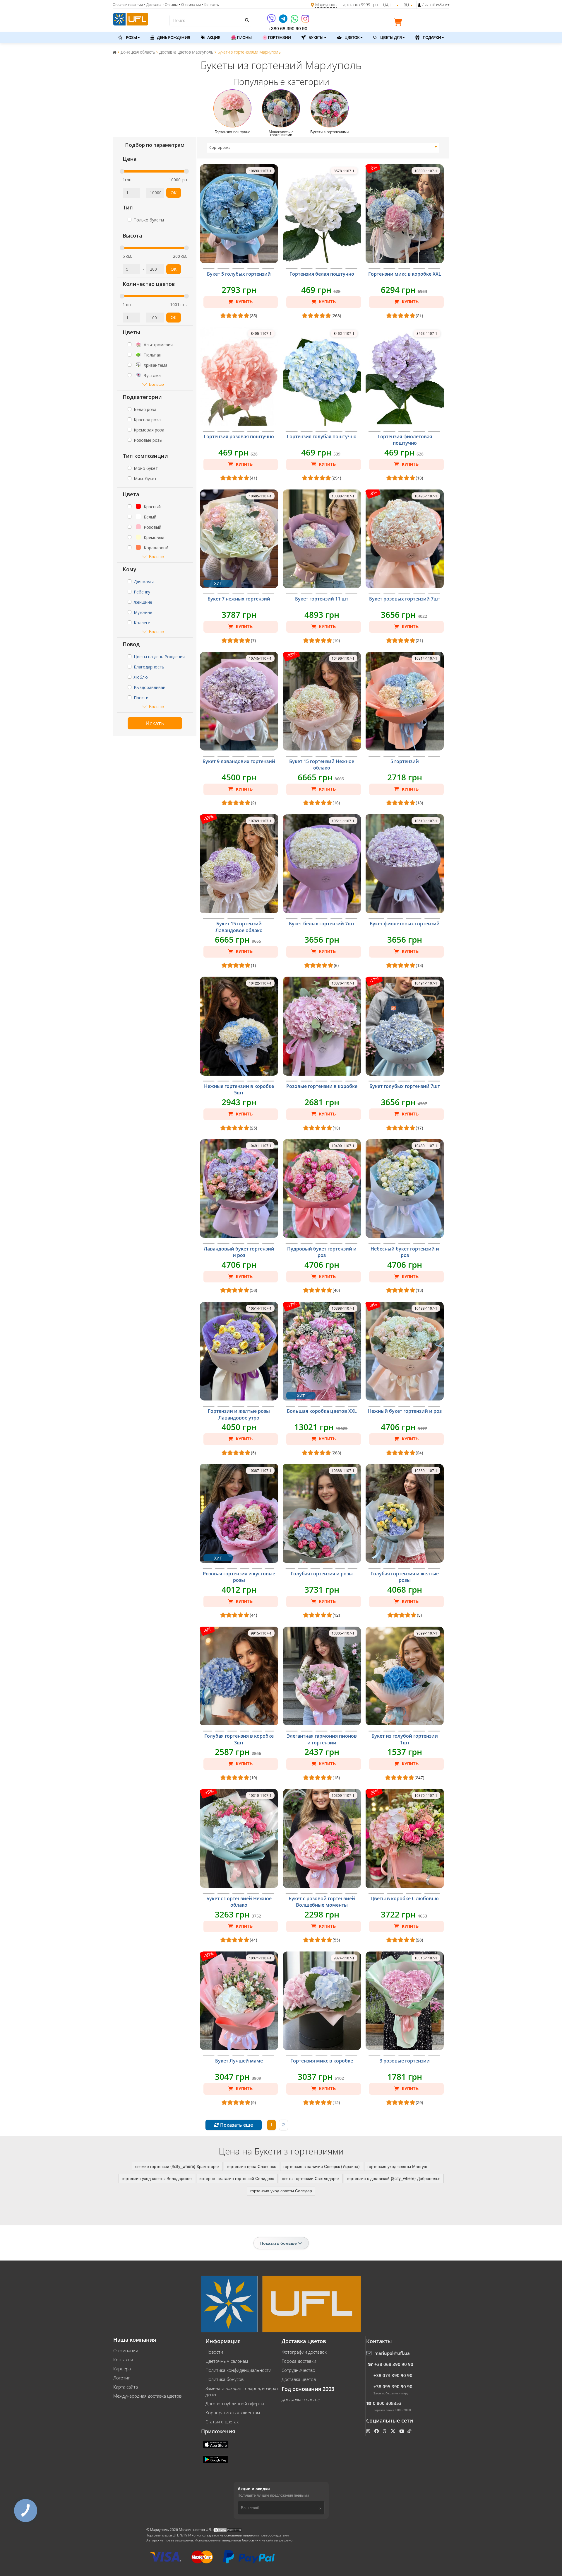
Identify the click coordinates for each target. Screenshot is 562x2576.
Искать (155, 723)
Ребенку (142, 592)
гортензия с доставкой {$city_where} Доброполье (394, 2178)
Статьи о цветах (222, 2422)
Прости (141, 698)
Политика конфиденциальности (238, 2370)
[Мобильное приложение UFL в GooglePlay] (216, 2459)
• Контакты (211, 5)
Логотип (122, 2378)
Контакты (123, 2360)
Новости (214, 2352)
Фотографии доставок (304, 2352)
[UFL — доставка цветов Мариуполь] (131, 18)
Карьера (122, 2369)
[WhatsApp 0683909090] (295, 21)
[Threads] (385, 2431)
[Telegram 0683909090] (284, 21)
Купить (244, 302)
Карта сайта (126, 2387)
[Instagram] (305, 21)
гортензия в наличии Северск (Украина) (322, 2166)
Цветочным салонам (227, 2361)
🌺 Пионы (241, 37)
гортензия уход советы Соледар (281, 2191)
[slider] (122, 171)
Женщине (143, 602)
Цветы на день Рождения (159, 657)
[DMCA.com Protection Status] (227, 2530)
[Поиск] (246, 20)
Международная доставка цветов (147, 2396)
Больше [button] (156, 384)
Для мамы (144, 582)
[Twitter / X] (394, 2431)
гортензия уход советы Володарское (157, 2178)
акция (213, 37)
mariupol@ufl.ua (392, 2353)
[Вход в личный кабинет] (419, 5)
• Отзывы (170, 5)
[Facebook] (377, 2431)
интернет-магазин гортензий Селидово (237, 2178)
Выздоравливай (150, 687)
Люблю (141, 677)
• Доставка (153, 5)
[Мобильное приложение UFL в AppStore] (216, 2444)
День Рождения (173, 37)
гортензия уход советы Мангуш (397, 2166)
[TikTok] (410, 2431)
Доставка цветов (299, 2379)
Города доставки (299, 2361)
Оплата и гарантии (128, 5)
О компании (126, 2350)
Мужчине (143, 612)
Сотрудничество (298, 2370)
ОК (174, 193)
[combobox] (323, 148)
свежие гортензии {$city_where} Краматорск (177, 2166)
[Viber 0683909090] (272, 21)
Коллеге (142, 623)
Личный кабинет (436, 5)
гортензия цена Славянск (251, 2166)
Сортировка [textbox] (220, 147)
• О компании (190, 5)
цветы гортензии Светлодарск (311, 2178)
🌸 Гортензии (276, 37)
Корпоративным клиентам (233, 2413)
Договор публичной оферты (235, 2403)
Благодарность (149, 667)
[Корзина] (399, 23)
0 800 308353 (387, 2403)
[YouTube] (402, 2431)
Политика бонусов (225, 2379)
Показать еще (236, 2125)
